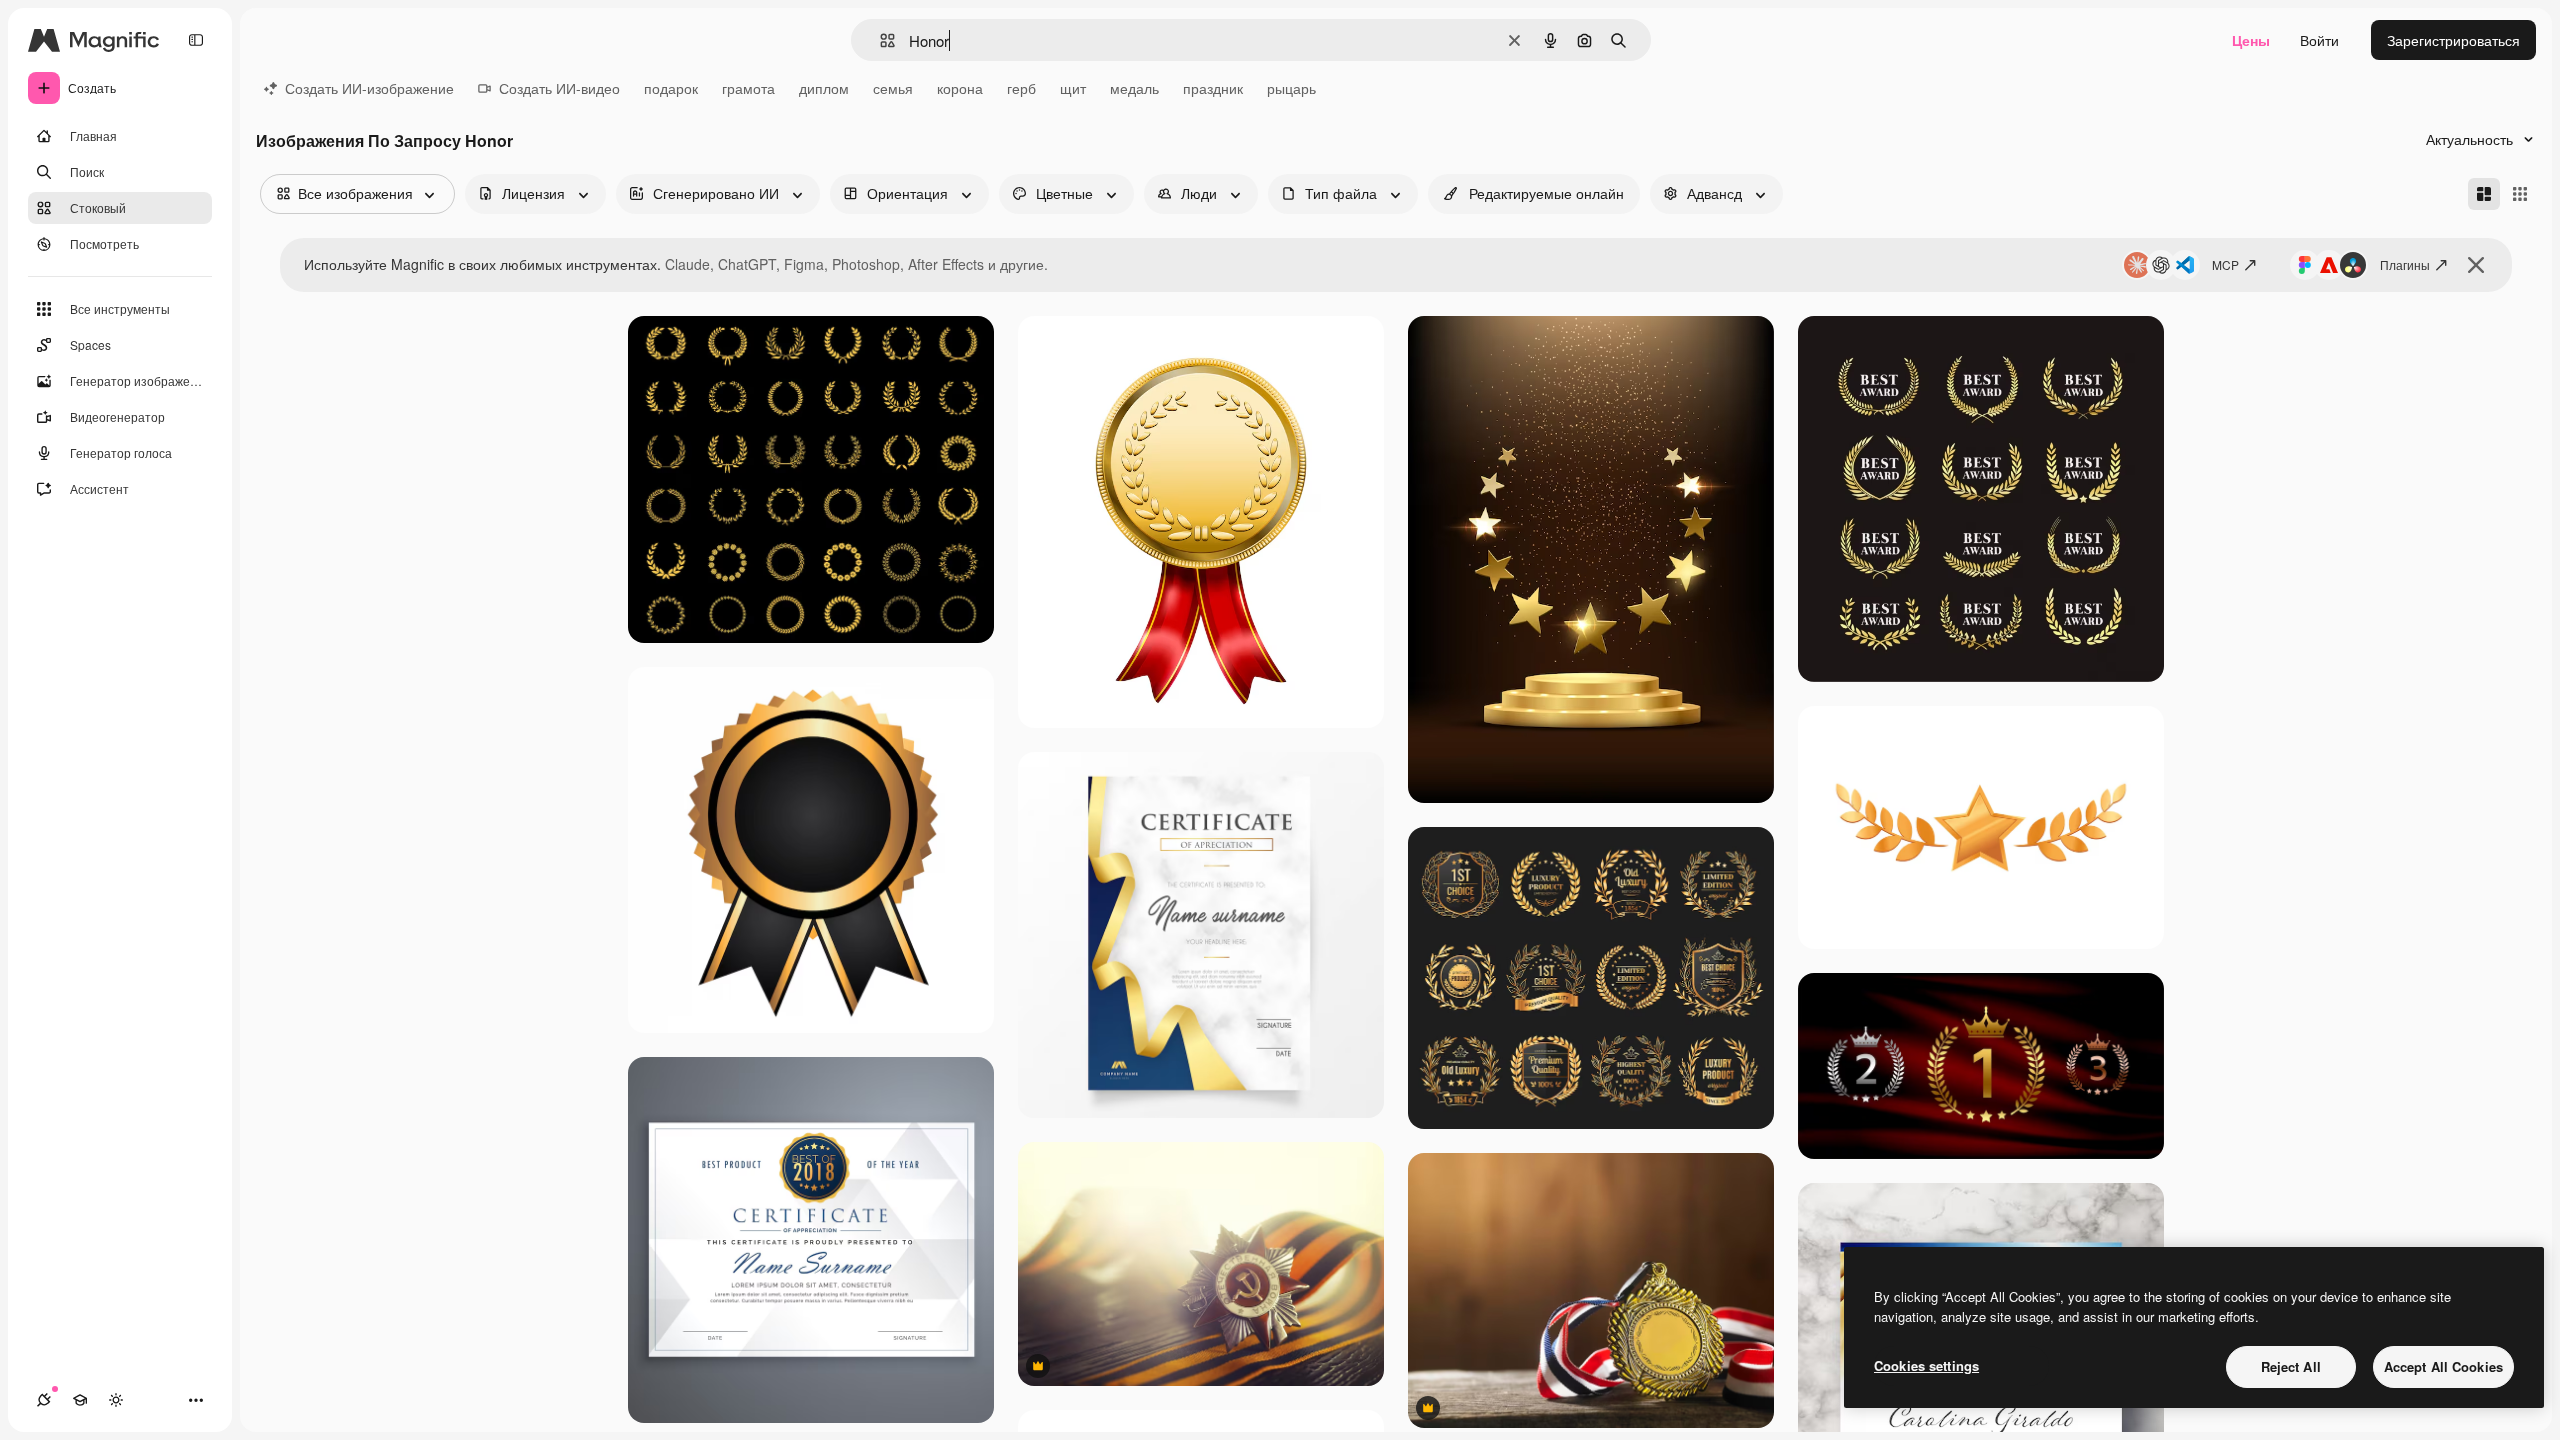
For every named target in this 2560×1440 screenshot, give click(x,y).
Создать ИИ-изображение (369, 88)
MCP (2225, 264)
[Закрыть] (2476, 265)
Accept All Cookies (2443, 1366)
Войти (2319, 40)
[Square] (2520, 194)
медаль (1134, 88)
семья (893, 88)
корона (960, 88)
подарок (671, 88)
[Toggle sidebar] (196, 40)
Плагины (2405, 264)
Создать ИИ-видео (559, 88)
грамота (748, 88)
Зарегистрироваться (2453, 40)
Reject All (2291, 1366)
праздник (1213, 88)
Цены (2251, 40)
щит (1073, 88)
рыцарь (1291, 88)
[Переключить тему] (116, 1400)
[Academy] (80, 1400)
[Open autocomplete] (879, 40)
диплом (824, 88)
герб (1021, 88)
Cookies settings (1926, 1365)
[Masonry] (2484, 194)
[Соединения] (44, 1400)
